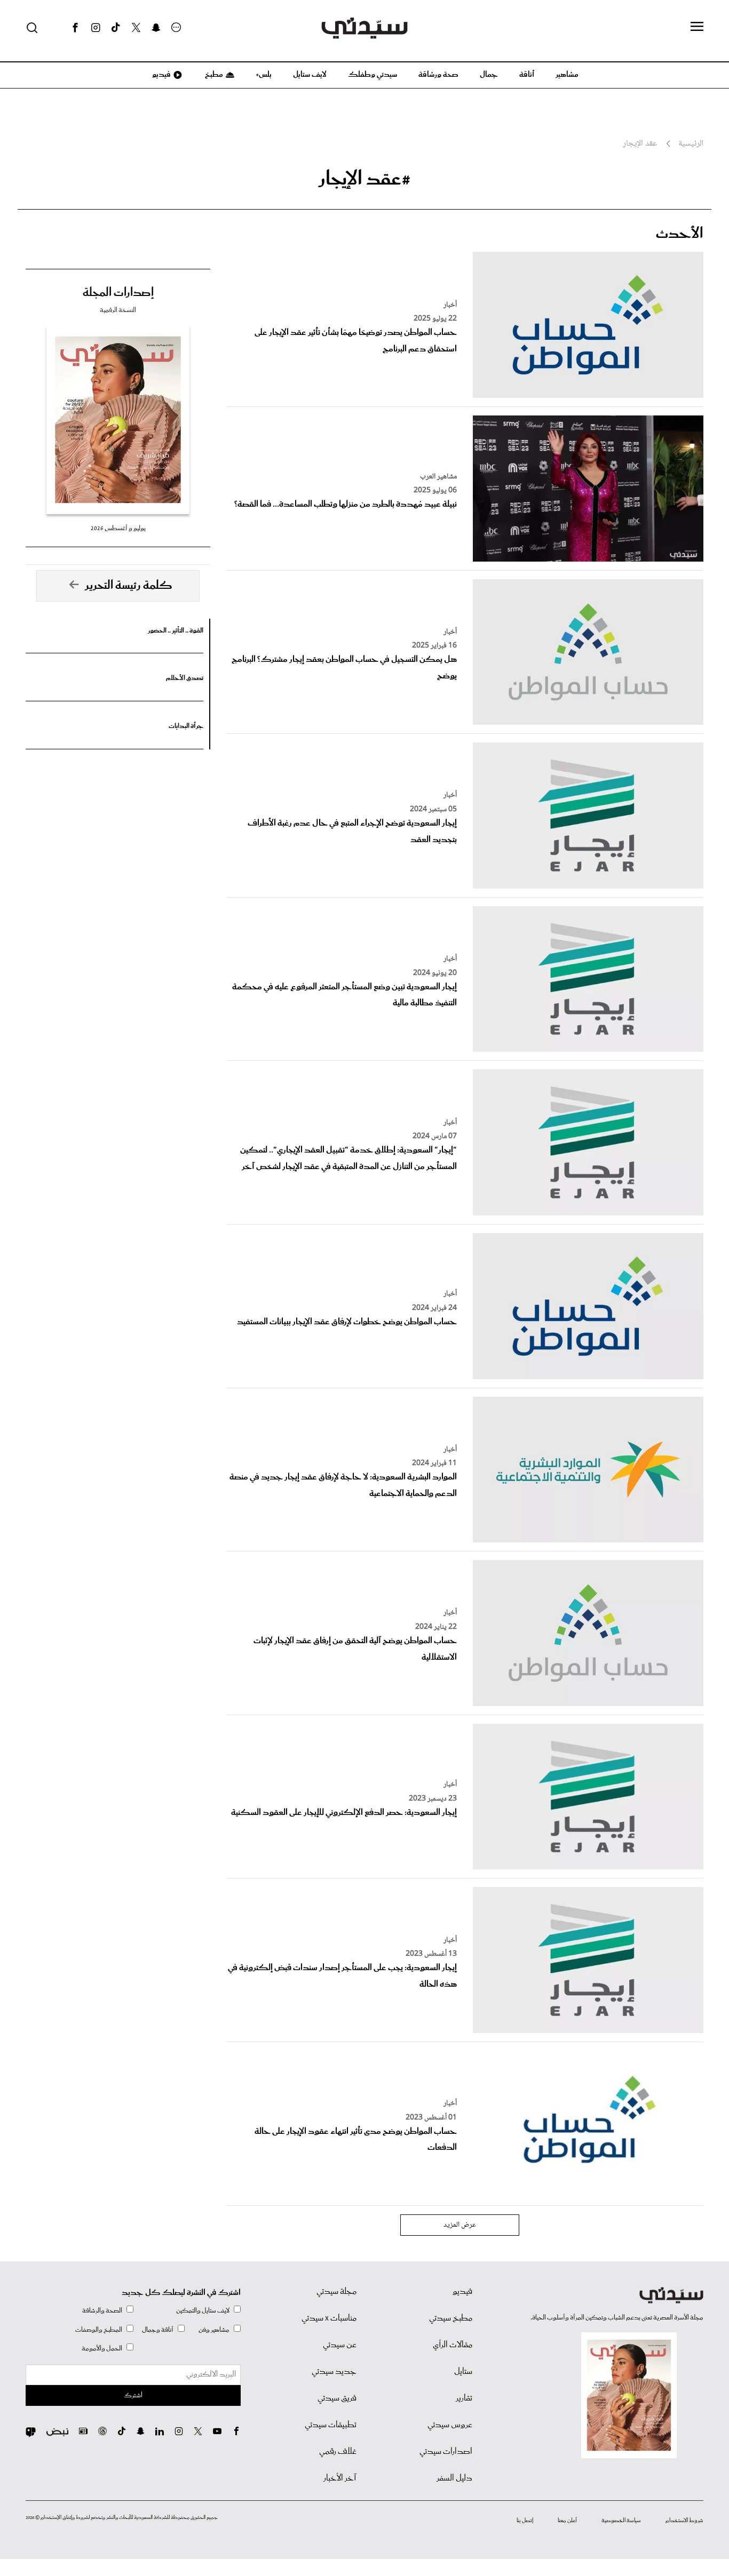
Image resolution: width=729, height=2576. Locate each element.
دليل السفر (454, 2478)
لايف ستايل (310, 75)
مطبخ (213, 75)
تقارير (464, 2398)
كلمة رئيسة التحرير (129, 586)
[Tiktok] (116, 28)
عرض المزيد (460, 2225)
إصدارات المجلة (118, 293)
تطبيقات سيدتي (331, 2425)
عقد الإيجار (640, 144)
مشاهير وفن (214, 2330)
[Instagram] (96, 28)
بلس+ (264, 75)
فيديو (161, 75)
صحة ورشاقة (438, 75)
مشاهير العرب (438, 477)
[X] (136, 28)
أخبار (450, 305)
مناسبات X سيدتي (329, 2318)
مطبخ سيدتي (451, 2318)
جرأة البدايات (186, 726)
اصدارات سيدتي (446, 2452)
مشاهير (567, 75)
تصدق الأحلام (185, 678)
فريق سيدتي (337, 2398)
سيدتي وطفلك (373, 75)
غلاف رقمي (338, 2452)
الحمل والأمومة (102, 2349)
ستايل (463, 2372)
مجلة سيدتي (336, 2292)
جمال (489, 75)
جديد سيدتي (334, 2372)
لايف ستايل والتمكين (203, 2311)
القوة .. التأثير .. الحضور (176, 631)
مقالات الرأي (453, 2345)
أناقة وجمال (158, 2330)
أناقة (527, 75)
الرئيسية (691, 144)
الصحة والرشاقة (102, 2311)
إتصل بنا (525, 2521)
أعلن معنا (567, 2521)
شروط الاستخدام (684, 2521)
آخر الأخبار (340, 2478)
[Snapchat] (156, 28)
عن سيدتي (340, 2345)
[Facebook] (75, 28)
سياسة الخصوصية (621, 2521)
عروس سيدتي (450, 2425)
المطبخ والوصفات (99, 2330)
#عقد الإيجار (364, 179)
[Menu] (697, 27)
